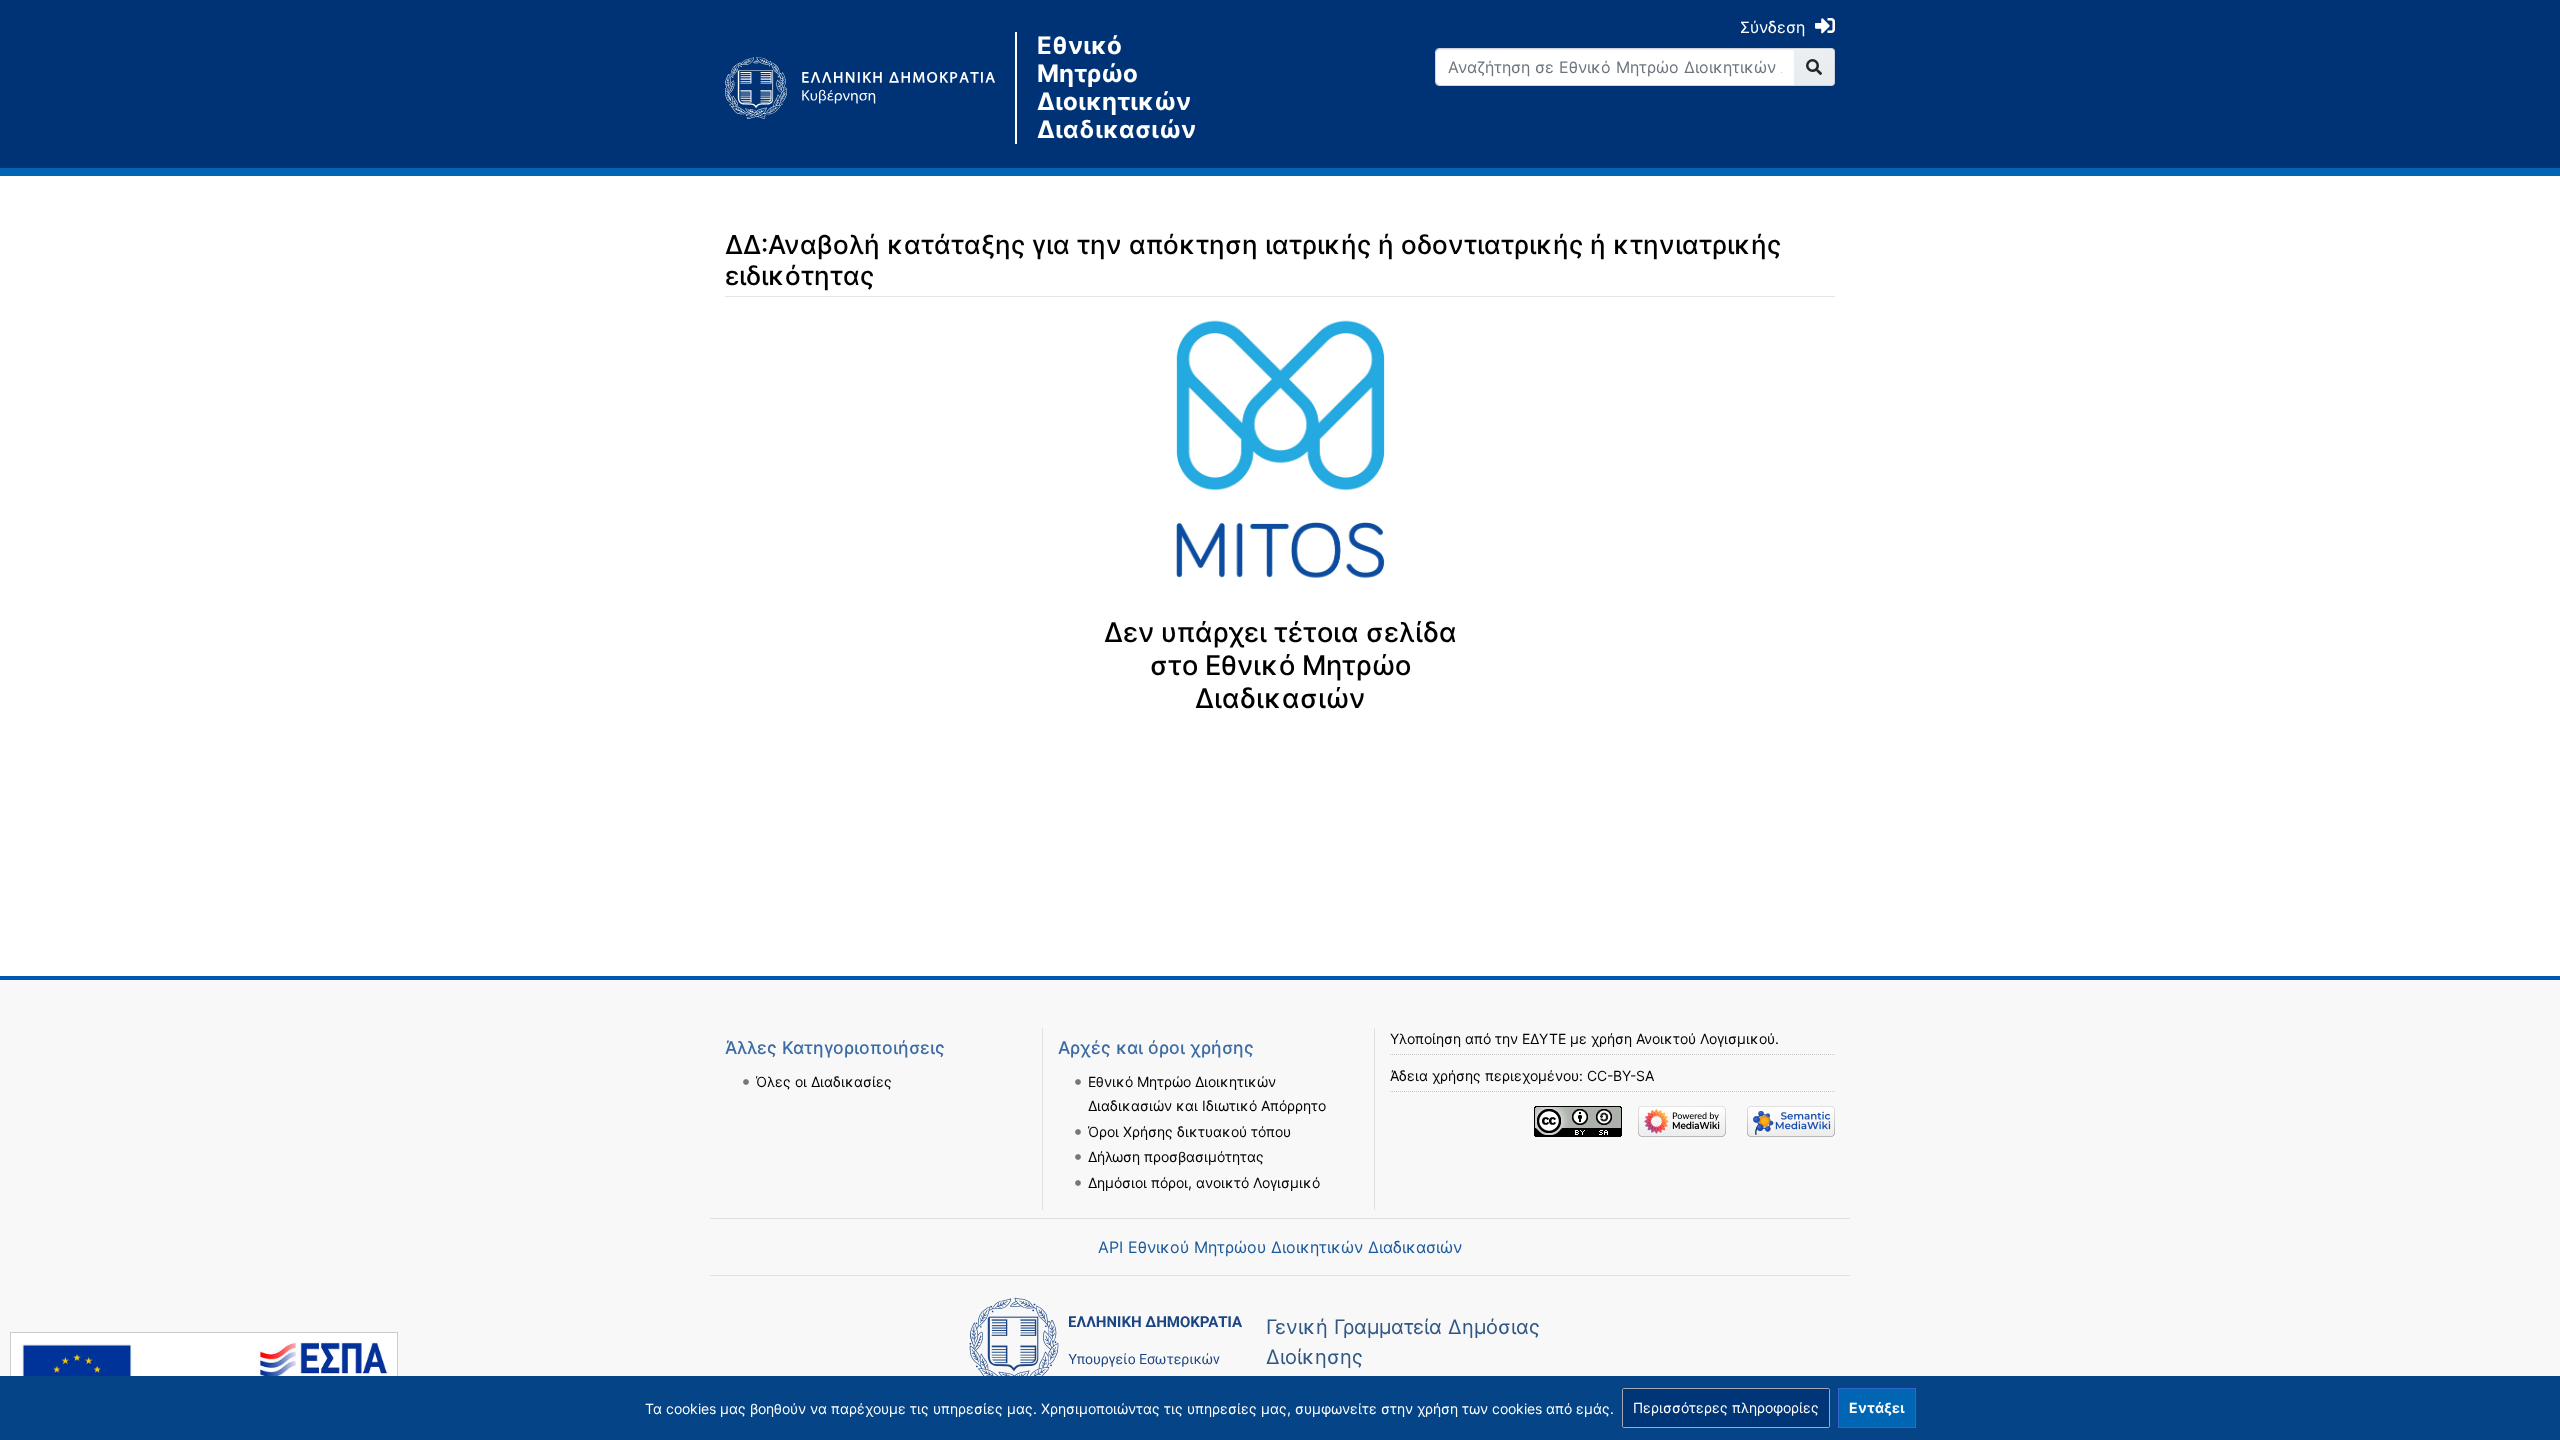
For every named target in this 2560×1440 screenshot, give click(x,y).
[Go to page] (1814, 67)
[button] (1726, 1408)
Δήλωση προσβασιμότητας (1176, 1156)
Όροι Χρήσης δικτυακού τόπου (1189, 1131)
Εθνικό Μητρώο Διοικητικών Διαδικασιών (1116, 88)
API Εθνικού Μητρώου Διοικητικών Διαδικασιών (1280, 1247)
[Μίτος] (870, 88)
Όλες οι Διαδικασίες (824, 1081)
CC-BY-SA (1620, 1075)
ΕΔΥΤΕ (1544, 1038)
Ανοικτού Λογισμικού (1705, 1038)
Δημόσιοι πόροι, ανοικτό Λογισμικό (1204, 1182)
